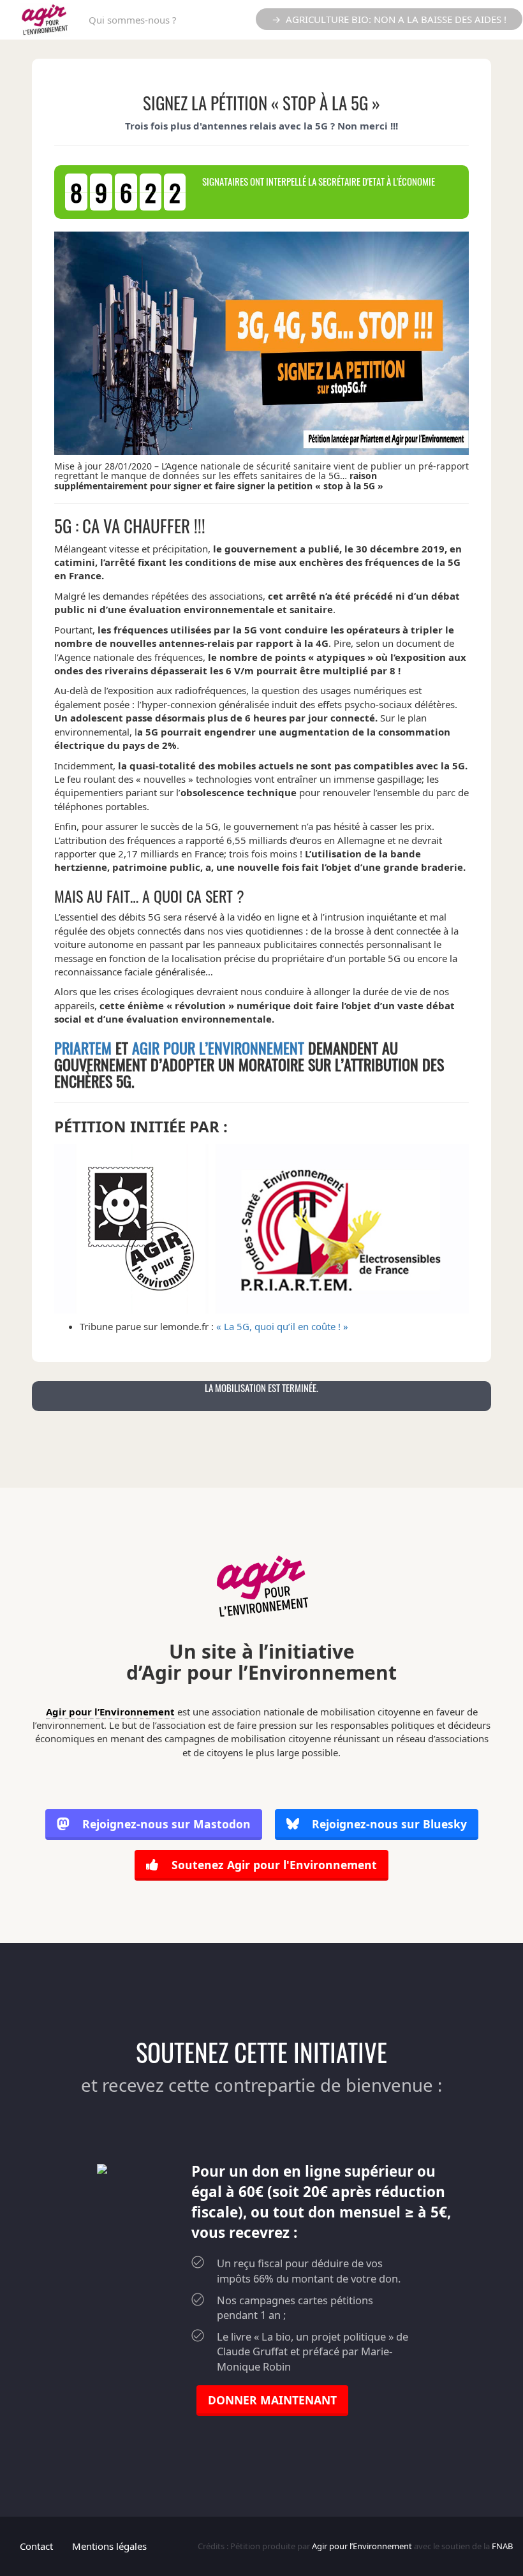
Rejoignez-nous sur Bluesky (388, 1824)
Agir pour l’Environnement (218, 1047)
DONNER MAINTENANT (272, 2400)
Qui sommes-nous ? (133, 20)
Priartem (83, 1047)
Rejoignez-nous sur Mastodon (166, 1824)
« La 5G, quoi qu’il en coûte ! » (282, 1326)
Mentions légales (109, 2546)
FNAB (502, 2546)
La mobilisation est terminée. (261, 1388)
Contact (36, 2546)
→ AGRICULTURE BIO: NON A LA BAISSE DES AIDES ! (389, 19)
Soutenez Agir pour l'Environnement (273, 1865)
